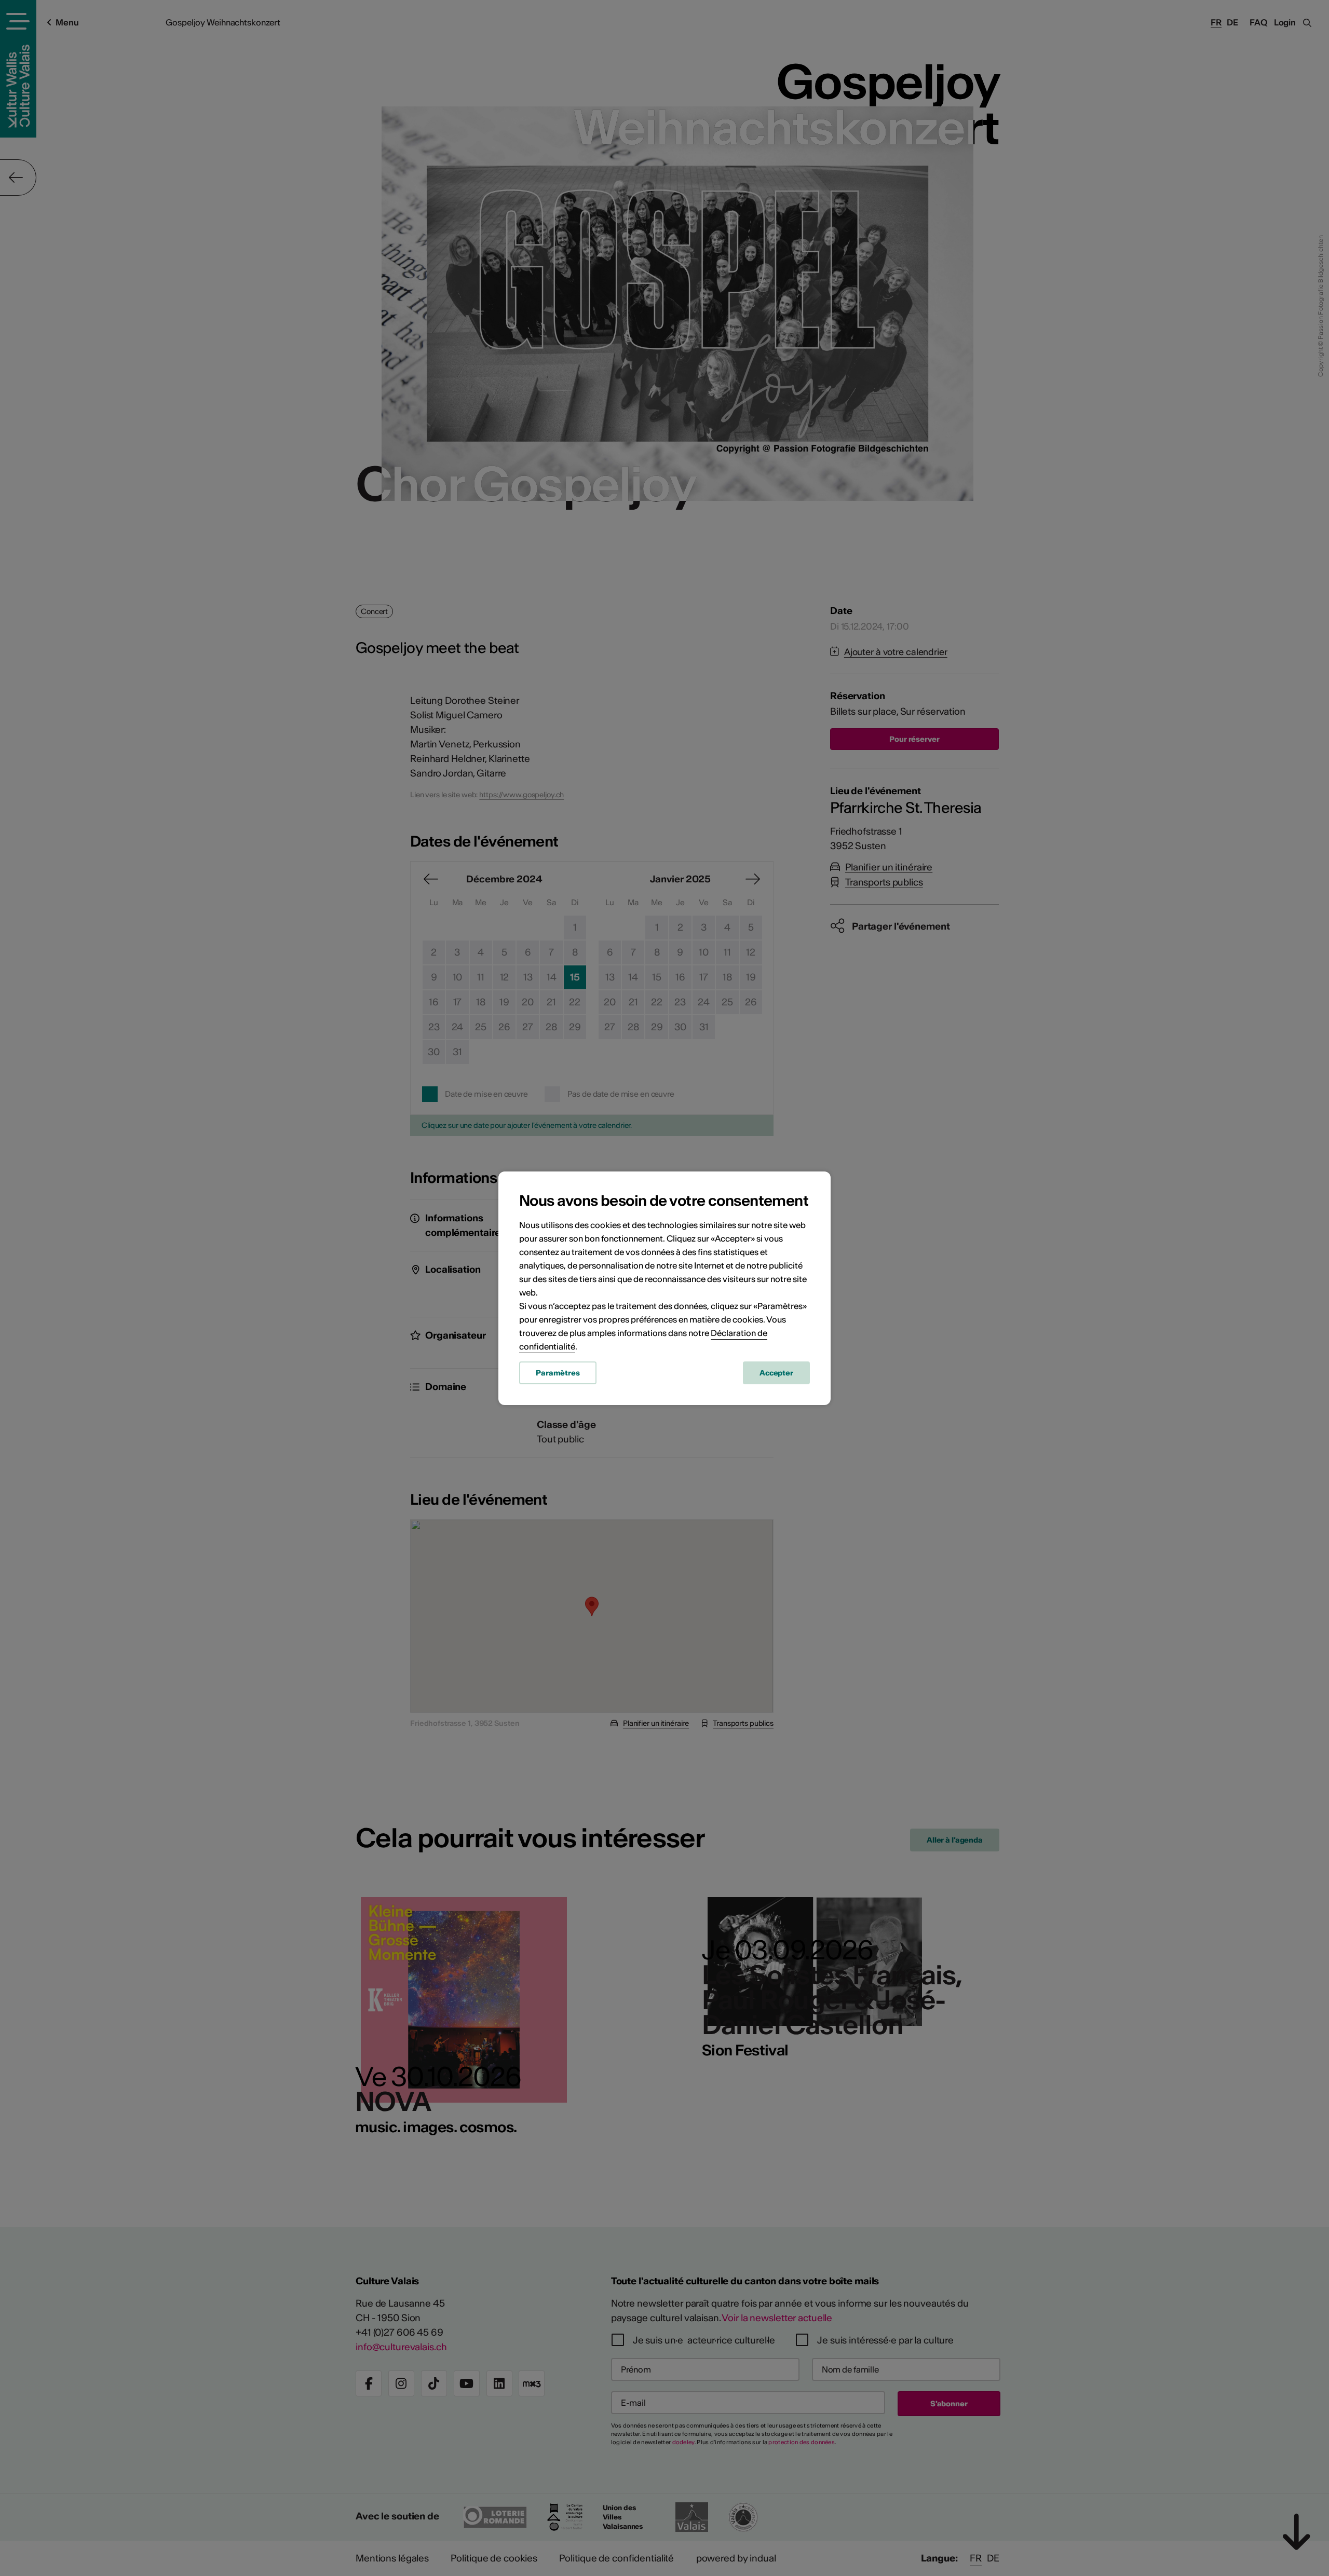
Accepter (776, 1373)
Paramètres (558, 1373)
